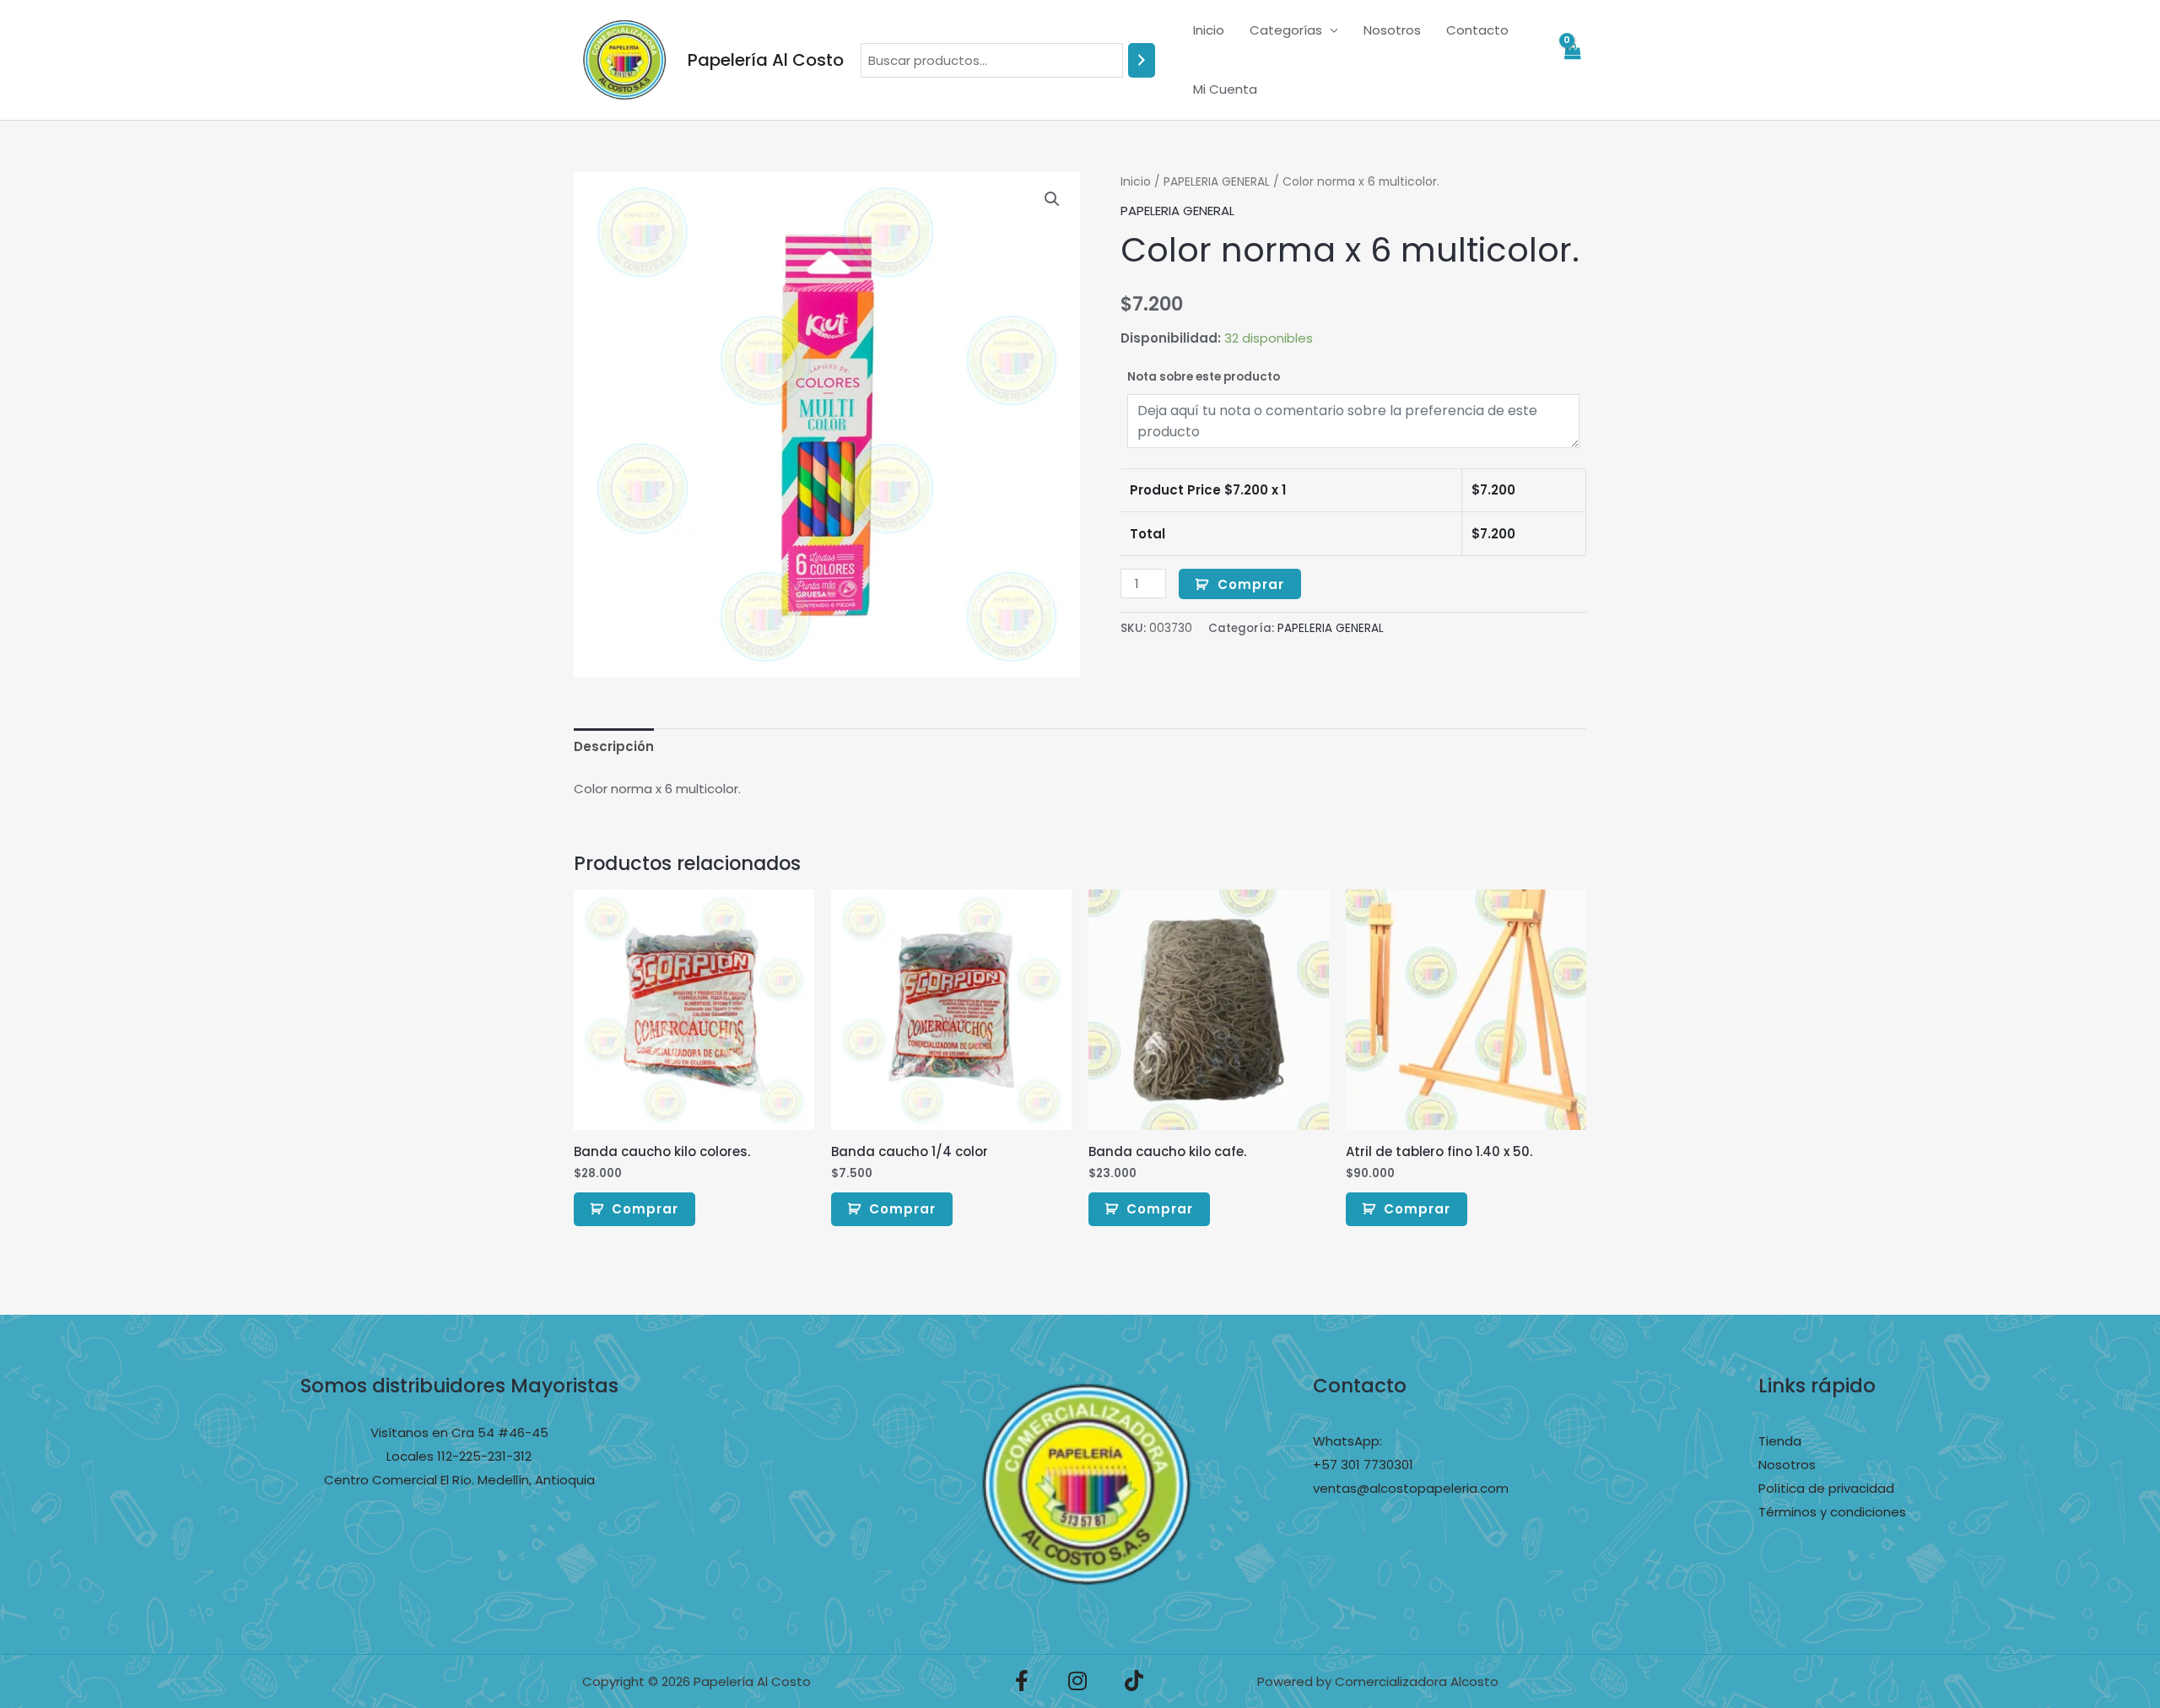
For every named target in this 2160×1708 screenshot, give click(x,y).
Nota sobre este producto (1204, 377)
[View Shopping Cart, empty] (1572, 60)
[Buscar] (1142, 60)
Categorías (1286, 30)
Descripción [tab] (614, 746)
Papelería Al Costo (766, 60)
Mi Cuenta (1225, 89)
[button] (1052, 199)
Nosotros (1392, 30)
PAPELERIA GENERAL (1217, 182)
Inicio (1209, 30)
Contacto (1477, 30)
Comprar (1251, 584)
